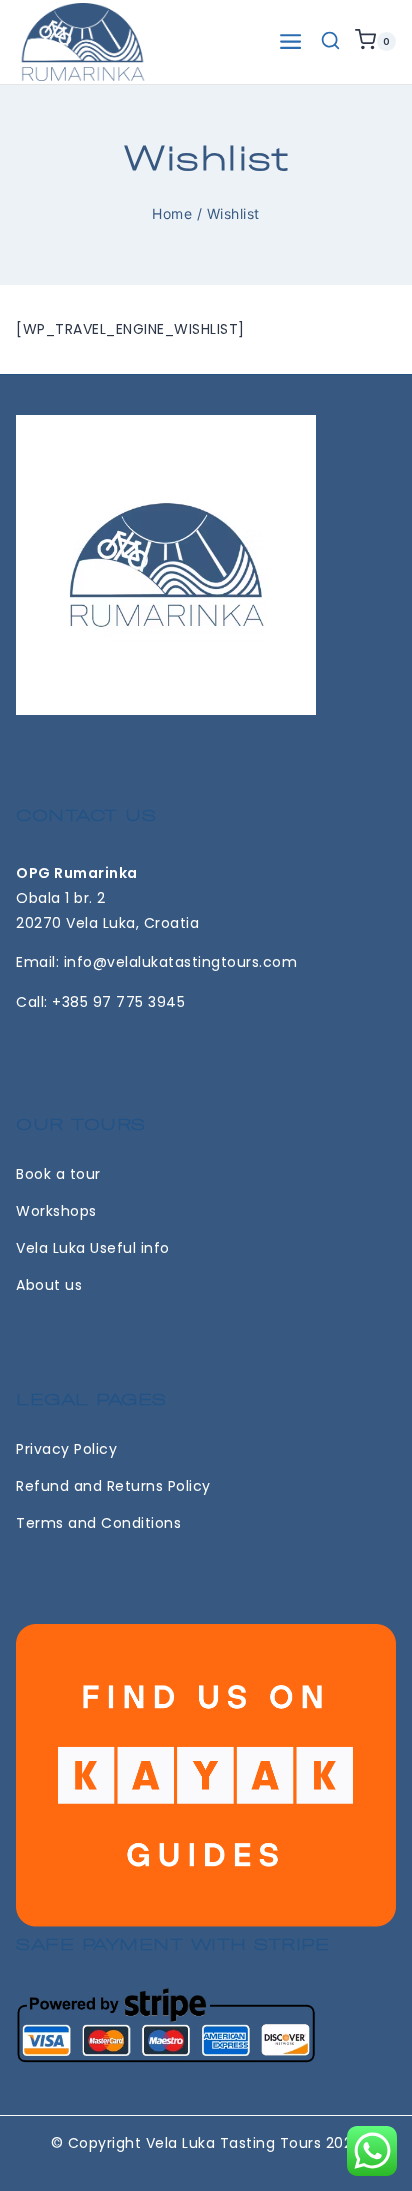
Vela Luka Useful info (93, 1248)
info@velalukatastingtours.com (181, 962)
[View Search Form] (330, 41)
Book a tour (58, 1174)
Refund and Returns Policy (113, 1486)
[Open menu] (290, 41)
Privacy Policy (66, 1449)
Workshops (56, 1211)
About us (49, 1285)
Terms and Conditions (98, 1523)
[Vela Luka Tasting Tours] (82, 42)
